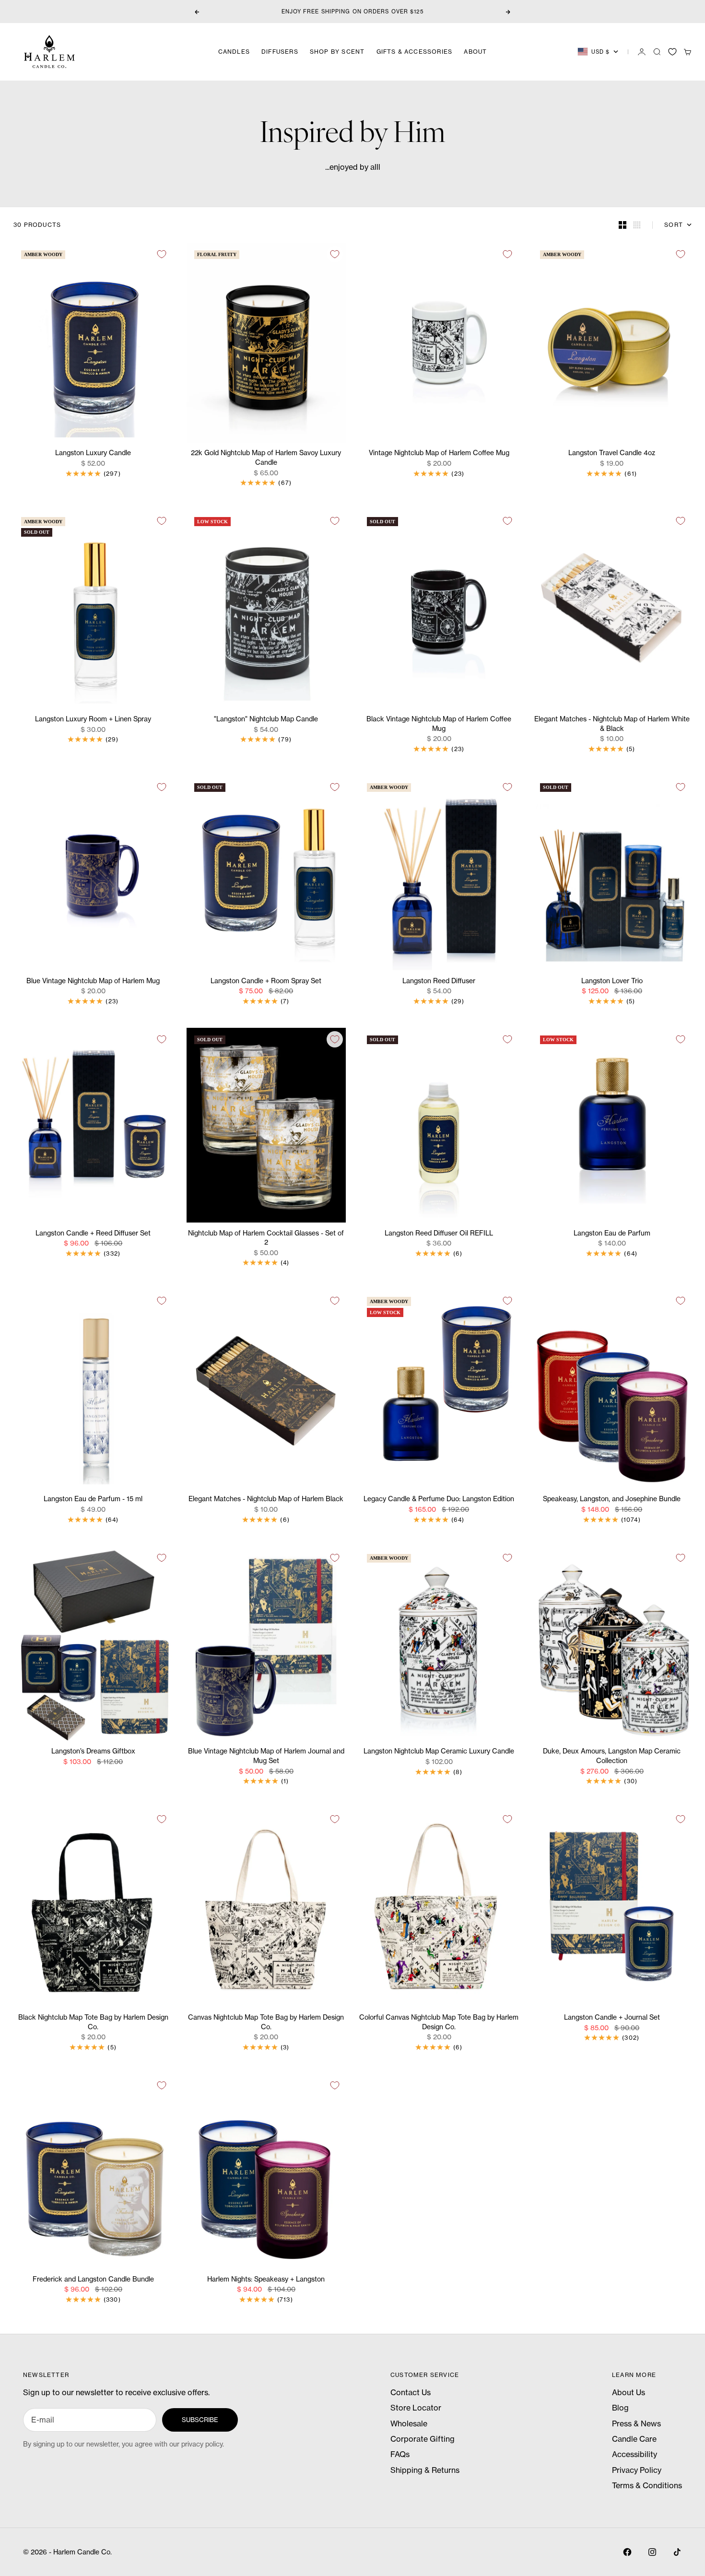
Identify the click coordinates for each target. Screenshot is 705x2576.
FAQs (400, 2454)
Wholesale (409, 2423)
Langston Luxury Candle (93, 453)
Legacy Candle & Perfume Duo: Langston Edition (439, 1500)
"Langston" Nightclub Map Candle (266, 720)
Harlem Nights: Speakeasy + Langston (266, 2279)
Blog (620, 2408)
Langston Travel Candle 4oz (612, 453)
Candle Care (634, 2439)
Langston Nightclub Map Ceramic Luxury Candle (439, 1752)
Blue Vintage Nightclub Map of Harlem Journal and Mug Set (266, 1757)
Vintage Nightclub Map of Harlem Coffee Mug (439, 453)
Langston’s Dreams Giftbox (93, 1752)
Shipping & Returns (425, 2470)
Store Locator (416, 2408)
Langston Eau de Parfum (612, 1233)
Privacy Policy (637, 2470)
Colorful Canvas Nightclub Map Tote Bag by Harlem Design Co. (439, 2023)
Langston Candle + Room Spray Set (266, 981)
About (475, 52)
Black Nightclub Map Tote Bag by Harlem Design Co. (93, 2023)
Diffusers (280, 52)
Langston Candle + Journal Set (612, 2018)
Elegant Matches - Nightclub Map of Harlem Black (266, 1500)
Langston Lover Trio (612, 981)
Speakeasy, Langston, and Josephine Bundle (612, 1500)
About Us (629, 2392)
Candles (234, 52)
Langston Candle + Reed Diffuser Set (93, 1233)
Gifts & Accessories (415, 52)
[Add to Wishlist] (162, 254)
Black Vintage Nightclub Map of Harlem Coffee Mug (439, 724)
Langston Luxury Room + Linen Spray (93, 720)
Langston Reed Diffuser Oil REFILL (439, 1233)
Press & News (636, 2423)
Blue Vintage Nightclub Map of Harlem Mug (93, 981)
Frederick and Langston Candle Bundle (93, 2279)
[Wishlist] (672, 52)
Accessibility (634, 2454)
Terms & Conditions (647, 2485)
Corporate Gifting (423, 2439)
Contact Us (411, 2392)
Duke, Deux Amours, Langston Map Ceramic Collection (612, 1757)
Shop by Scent (337, 52)
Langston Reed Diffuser (439, 981)
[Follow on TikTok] (677, 2552)
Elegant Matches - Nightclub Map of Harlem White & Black (612, 724)
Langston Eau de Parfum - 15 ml (93, 1500)
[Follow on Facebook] (627, 2552)
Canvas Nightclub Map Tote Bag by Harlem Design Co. (266, 2023)
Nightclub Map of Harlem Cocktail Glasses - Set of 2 (266, 1238)
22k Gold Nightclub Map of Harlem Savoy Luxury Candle (266, 458)
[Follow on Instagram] (652, 2552)
